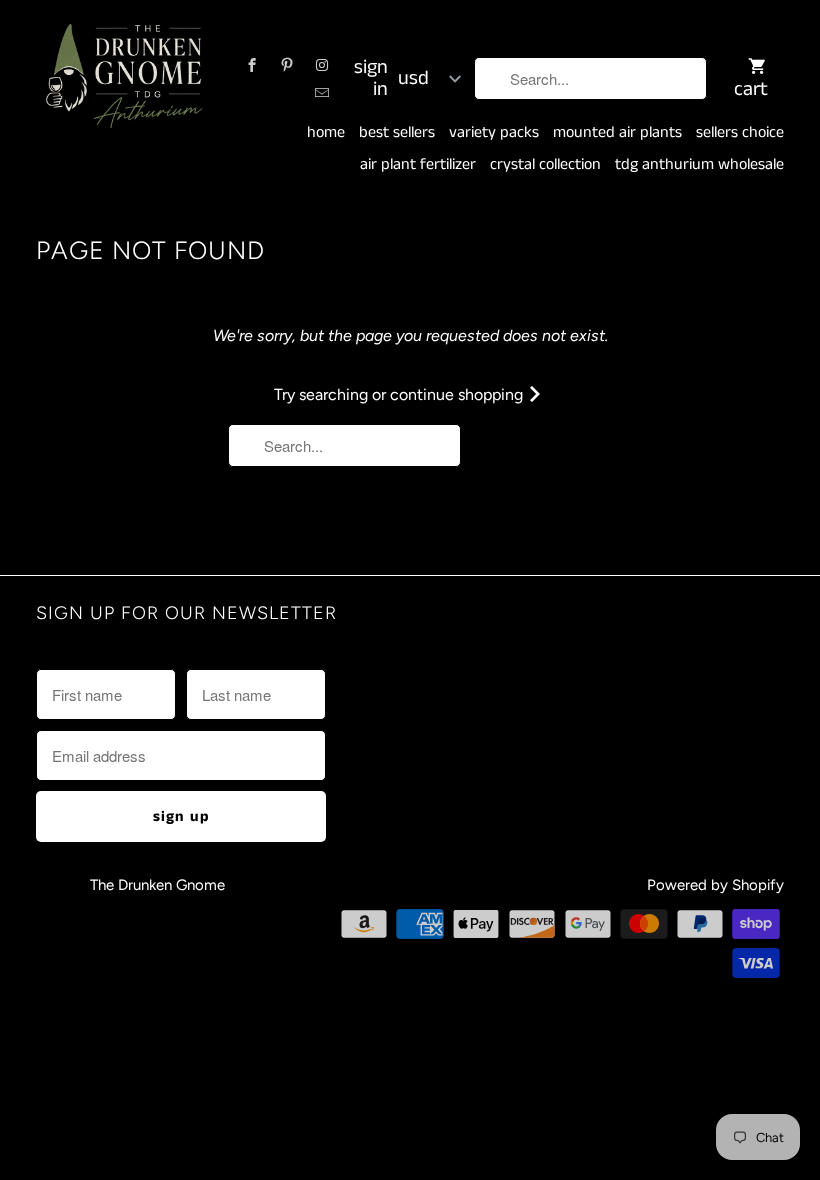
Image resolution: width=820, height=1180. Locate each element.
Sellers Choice (740, 133)
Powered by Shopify (715, 885)
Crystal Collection (545, 165)
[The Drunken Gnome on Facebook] (252, 65)
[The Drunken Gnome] (122, 79)
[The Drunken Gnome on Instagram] (322, 65)
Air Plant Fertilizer (418, 165)
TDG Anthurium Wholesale (699, 165)
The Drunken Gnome (159, 885)
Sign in (371, 79)
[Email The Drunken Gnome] (322, 93)
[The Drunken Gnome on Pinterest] (287, 65)
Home (326, 133)
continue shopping (458, 394)
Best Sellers (397, 133)
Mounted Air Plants (617, 133)
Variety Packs (494, 133)
